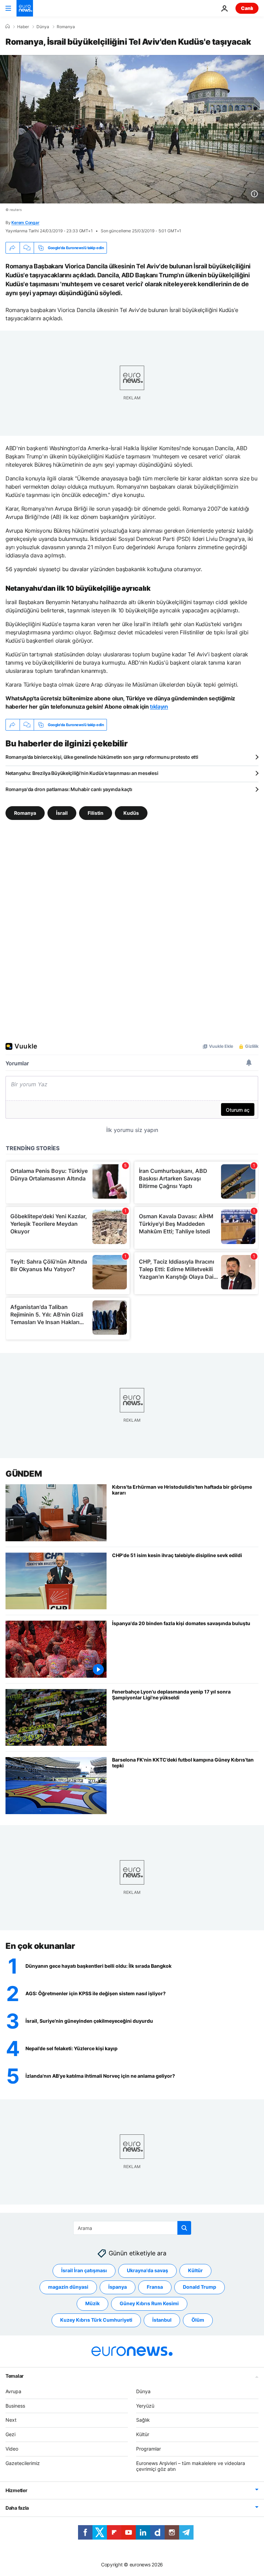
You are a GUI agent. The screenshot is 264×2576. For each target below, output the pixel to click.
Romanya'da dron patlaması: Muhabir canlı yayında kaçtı (69, 789)
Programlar (148, 2449)
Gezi (10, 2434)
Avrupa (13, 2391)
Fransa (155, 2287)
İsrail (62, 813)
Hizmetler (16, 2490)
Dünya (43, 27)
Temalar (15, 2376)
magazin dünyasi (68, 2287)
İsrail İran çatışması (84, 2270)
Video (12, 2449)
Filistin (96, 813)
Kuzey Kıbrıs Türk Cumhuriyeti (96, 2320)
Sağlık (143, 2420)
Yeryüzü (145, 2406)
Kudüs (131, 813)
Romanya (66, 27)
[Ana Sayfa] (8, 26)
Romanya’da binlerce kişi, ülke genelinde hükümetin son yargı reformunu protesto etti (102, 757)
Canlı (247, 8)
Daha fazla (17, 2508)
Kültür (195, 2270)
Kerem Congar (25, 223)
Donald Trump (200, 2287)
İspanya (118, 2287)
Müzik (92, 2303)
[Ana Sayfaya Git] (25, 8)
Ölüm (198, 2320)
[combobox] (132, 2228)
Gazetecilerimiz (23, 2463)
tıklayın (159, 707)
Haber (23, 27)
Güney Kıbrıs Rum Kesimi (149, 2303)
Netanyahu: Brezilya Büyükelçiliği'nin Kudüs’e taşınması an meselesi (82, 773)
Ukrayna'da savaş (147, 2270)
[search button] (184, 2228)
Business (15, 2406)
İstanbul (162, 2320)
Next (11, 2420)
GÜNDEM (24, 1474)
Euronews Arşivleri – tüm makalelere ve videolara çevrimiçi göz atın (191, 2466)
